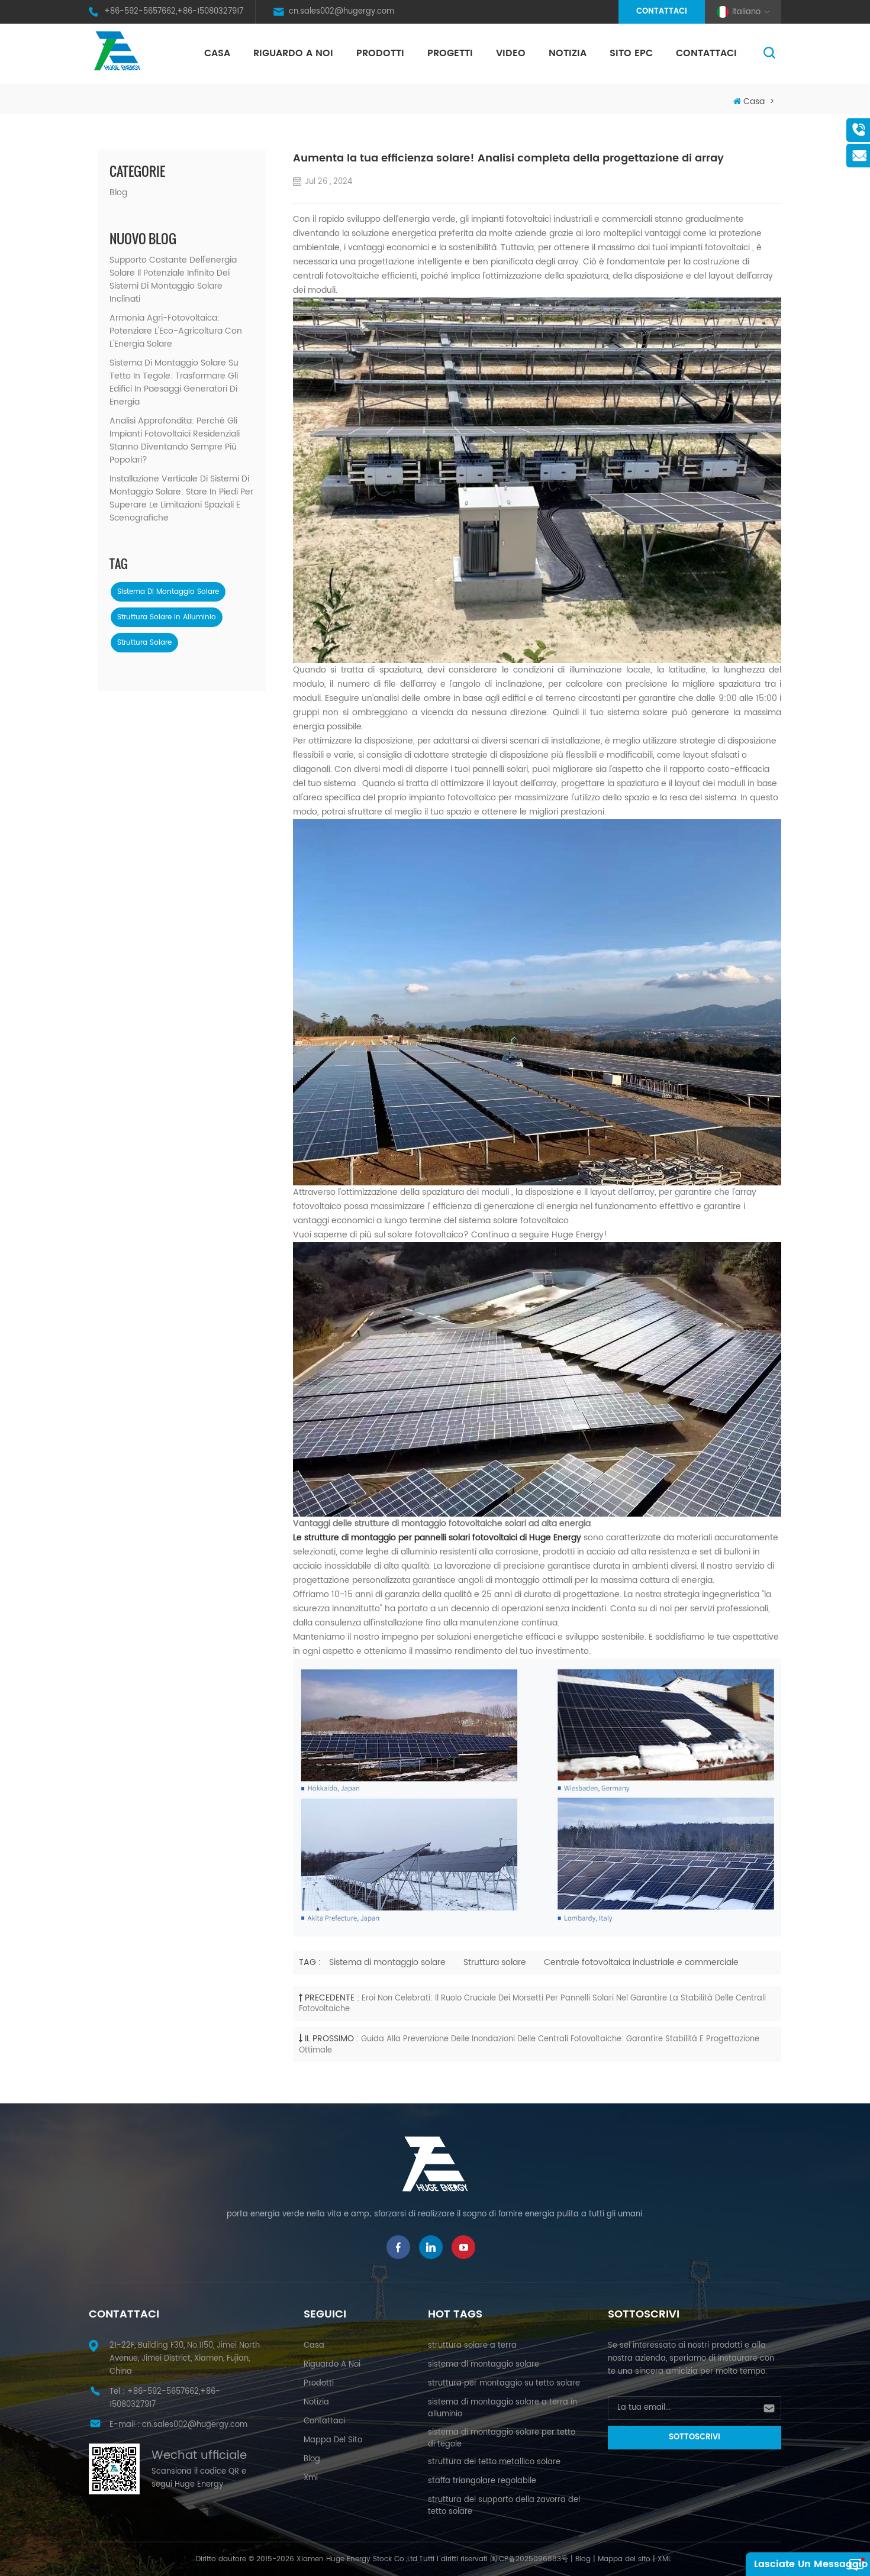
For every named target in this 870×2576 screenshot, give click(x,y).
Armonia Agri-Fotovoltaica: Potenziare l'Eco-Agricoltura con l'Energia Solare (176, 331)
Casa (217, 53)
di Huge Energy (550, 1538)
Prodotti (380, 53)
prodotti (319, 2383)
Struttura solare (495, 1962)
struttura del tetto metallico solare (494, 2462)
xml (311, 2478)
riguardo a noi (293, 53)
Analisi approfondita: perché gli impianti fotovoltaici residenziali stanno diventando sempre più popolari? (175, 441)
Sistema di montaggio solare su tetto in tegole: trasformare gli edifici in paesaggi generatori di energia (174, 383)
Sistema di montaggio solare (387, 1962)
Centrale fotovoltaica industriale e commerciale (641, 1962)
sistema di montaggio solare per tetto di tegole (502, 2438)
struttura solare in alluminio (167, 617)
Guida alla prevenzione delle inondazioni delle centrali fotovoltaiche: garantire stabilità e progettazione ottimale (529, 2045)
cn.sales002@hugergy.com (341, 12)
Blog (118, 193)
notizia (568, 53)
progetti (450, 53)
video (511, 53)
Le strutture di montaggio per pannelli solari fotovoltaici (406, 1538)
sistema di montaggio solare (168, 592)
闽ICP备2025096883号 (529, 2559)
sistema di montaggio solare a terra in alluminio (502, 2408)
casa (314, 2346)
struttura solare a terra (472, 2346)
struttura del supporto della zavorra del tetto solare (504, 2506)
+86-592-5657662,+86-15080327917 (174, 12)
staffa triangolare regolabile (482, 2481)
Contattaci (662, 12)
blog (312, 2459)
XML (664, 2559)
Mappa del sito (333, 2440)
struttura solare (144, 643)
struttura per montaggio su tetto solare (504, 2383)
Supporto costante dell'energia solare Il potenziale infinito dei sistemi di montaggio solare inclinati (173, 280)
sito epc (631, 53)
